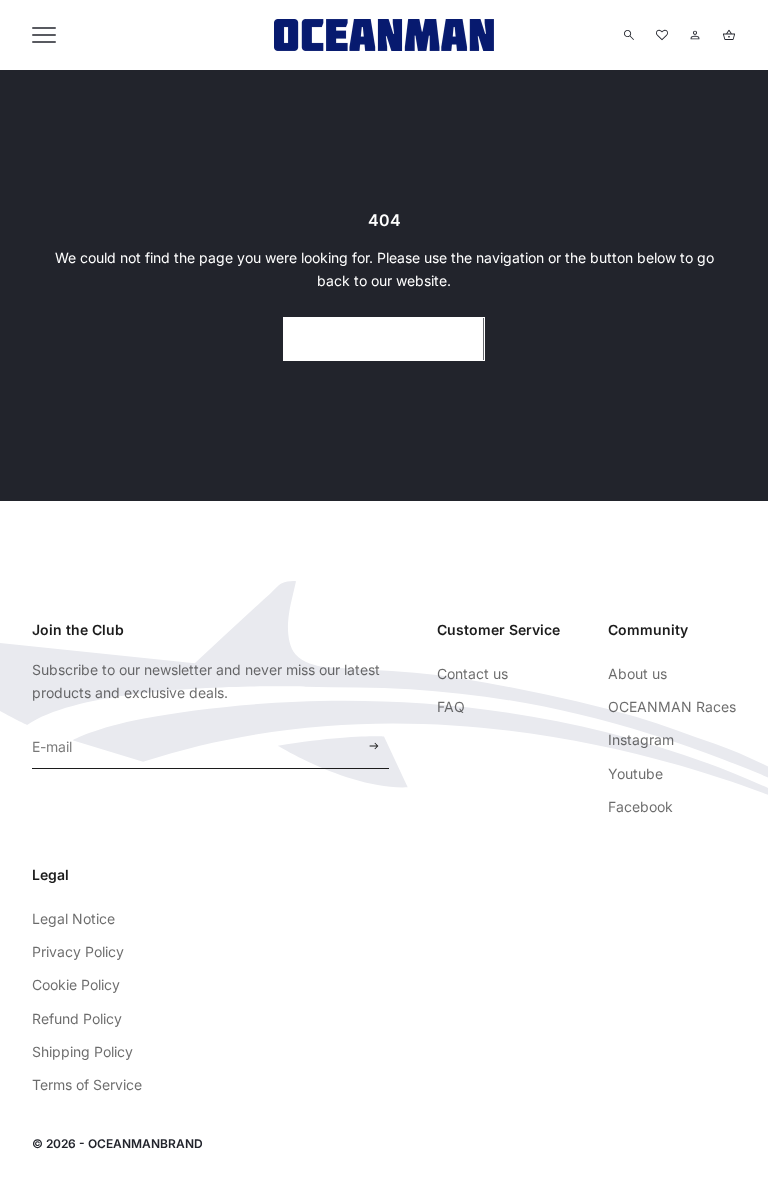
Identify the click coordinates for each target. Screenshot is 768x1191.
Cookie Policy (76, 984)
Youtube (635, 773)
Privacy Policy (78, 951)
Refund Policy (77, 1018)
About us (637, 673)
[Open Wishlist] (662, 35)
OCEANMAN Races (672, 706)
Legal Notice (73, 918)
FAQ (451, 706)
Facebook (640, 806)
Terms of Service (87, 1084)
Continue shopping (383, 338)
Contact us (472, 673)
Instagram (641, 739)
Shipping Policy (82, 1051)
